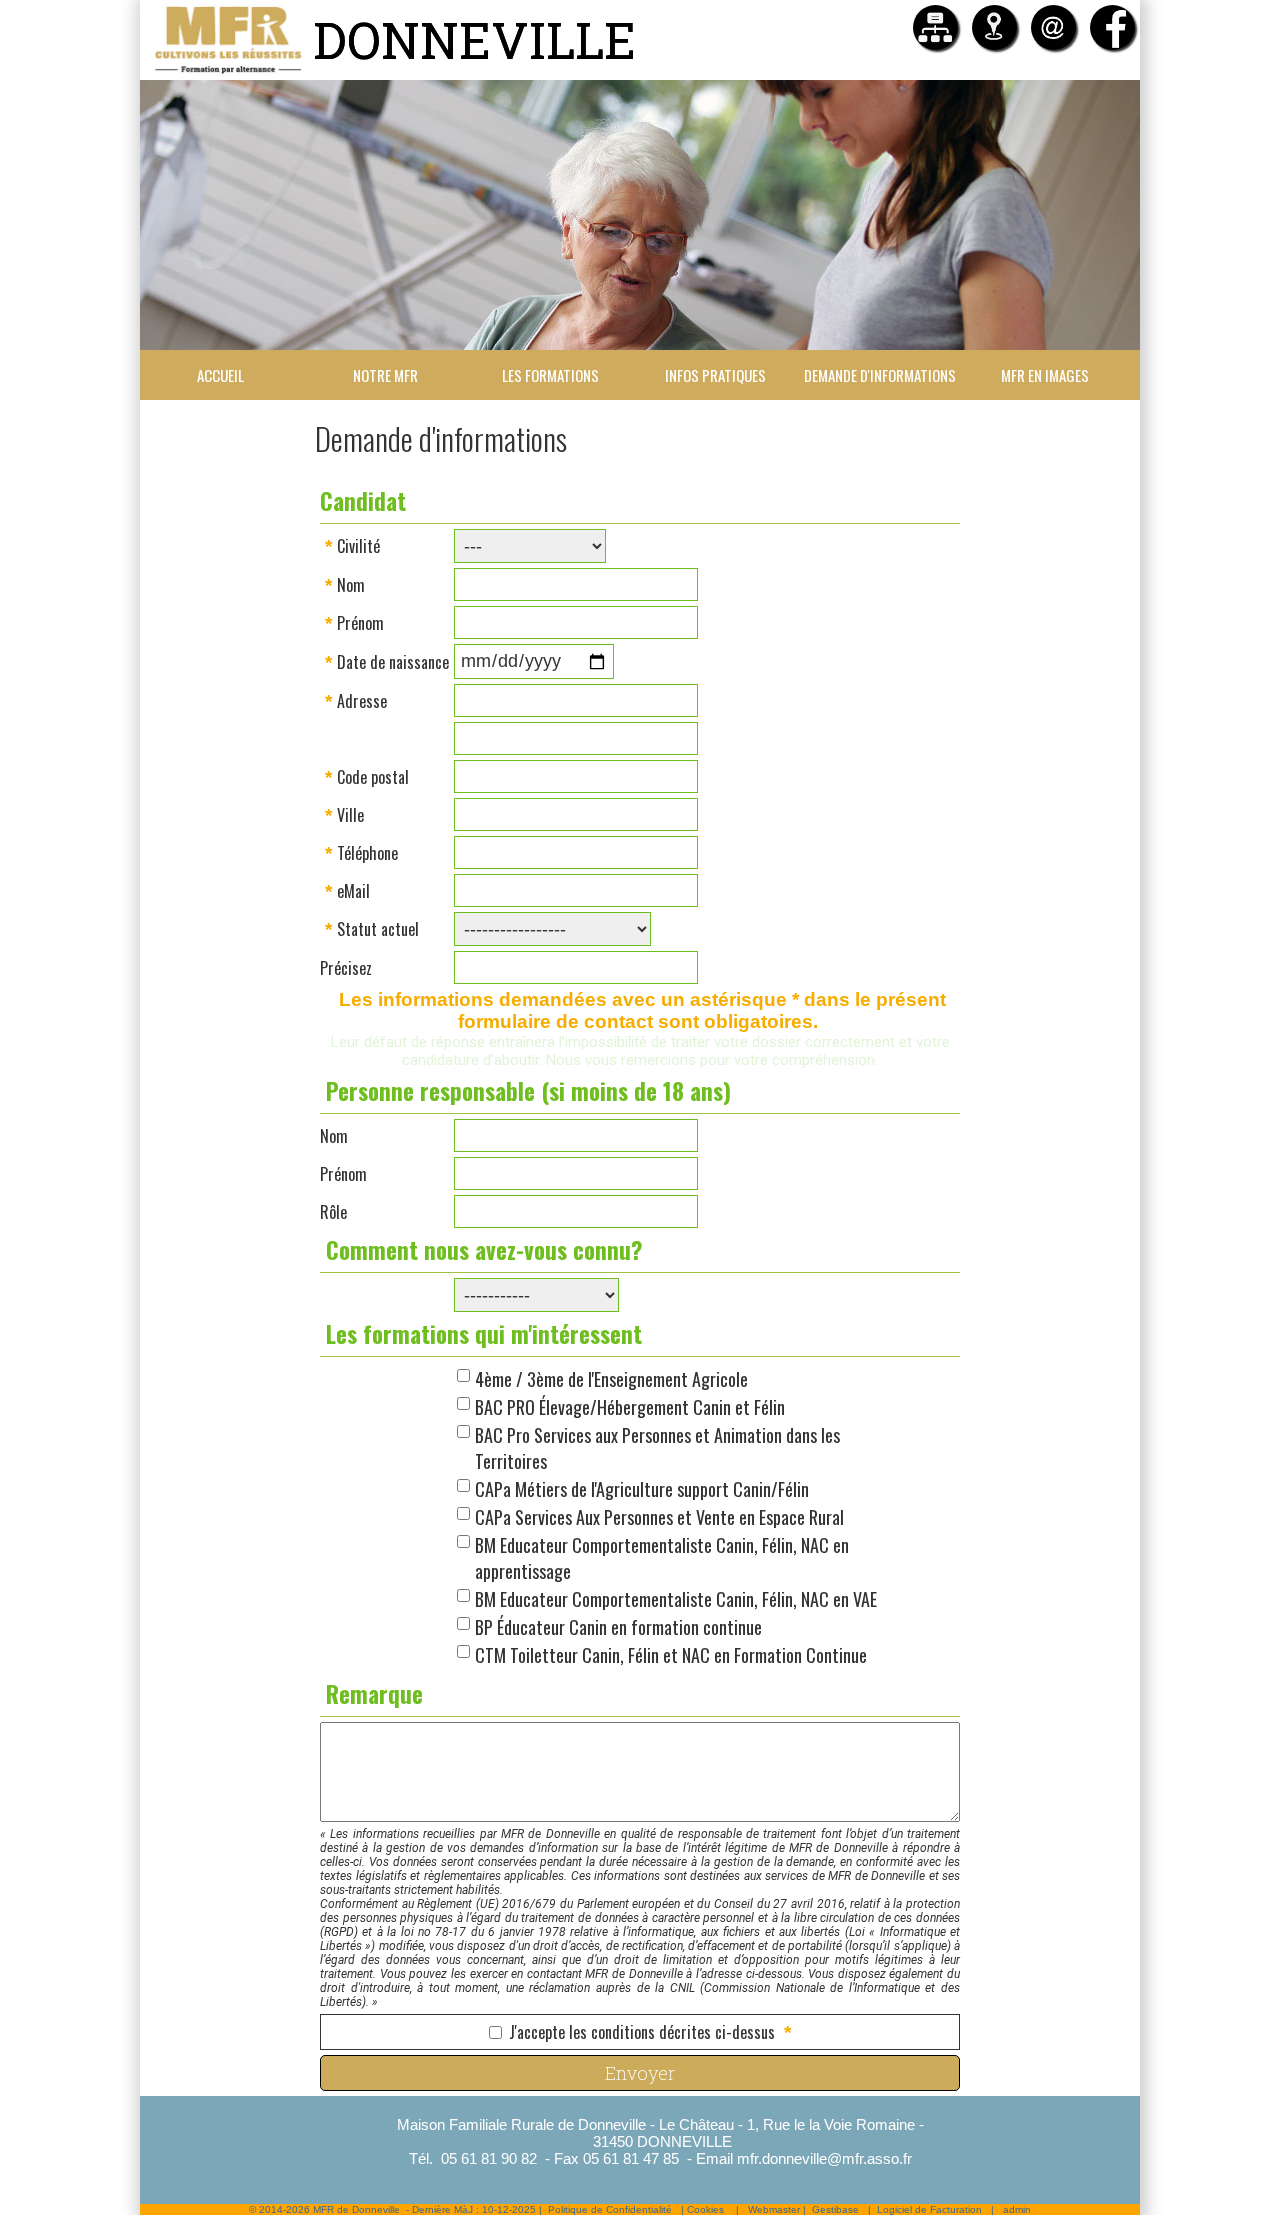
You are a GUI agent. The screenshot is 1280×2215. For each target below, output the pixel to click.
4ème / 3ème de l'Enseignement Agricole (611, 1379)
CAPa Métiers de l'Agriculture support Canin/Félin (642, 1489)
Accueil (220, 375)
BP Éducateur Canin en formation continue (618, 1627)
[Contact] (1053, 27)
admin (1017, 2209)
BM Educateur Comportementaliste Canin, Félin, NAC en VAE (676, 1599)
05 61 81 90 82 (489, 2158)
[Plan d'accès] (994, 27)
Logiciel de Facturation (929, 2209)
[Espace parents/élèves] (935, 27)
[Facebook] (1112, 27)
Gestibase (835, 2209)
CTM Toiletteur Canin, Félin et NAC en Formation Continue (671, 1655)
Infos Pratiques (715, 375)
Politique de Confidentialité (610, 2209)
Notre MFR (385, 375)
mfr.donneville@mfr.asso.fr (824, 2158)
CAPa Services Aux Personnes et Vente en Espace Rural (659, 1517)
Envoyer (640, 2073)
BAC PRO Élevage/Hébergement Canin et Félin (630, 1407)
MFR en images (1045, 375)
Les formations (550, 375)
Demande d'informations (880, 375)
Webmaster (774, 2209)
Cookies (705, 2209)
